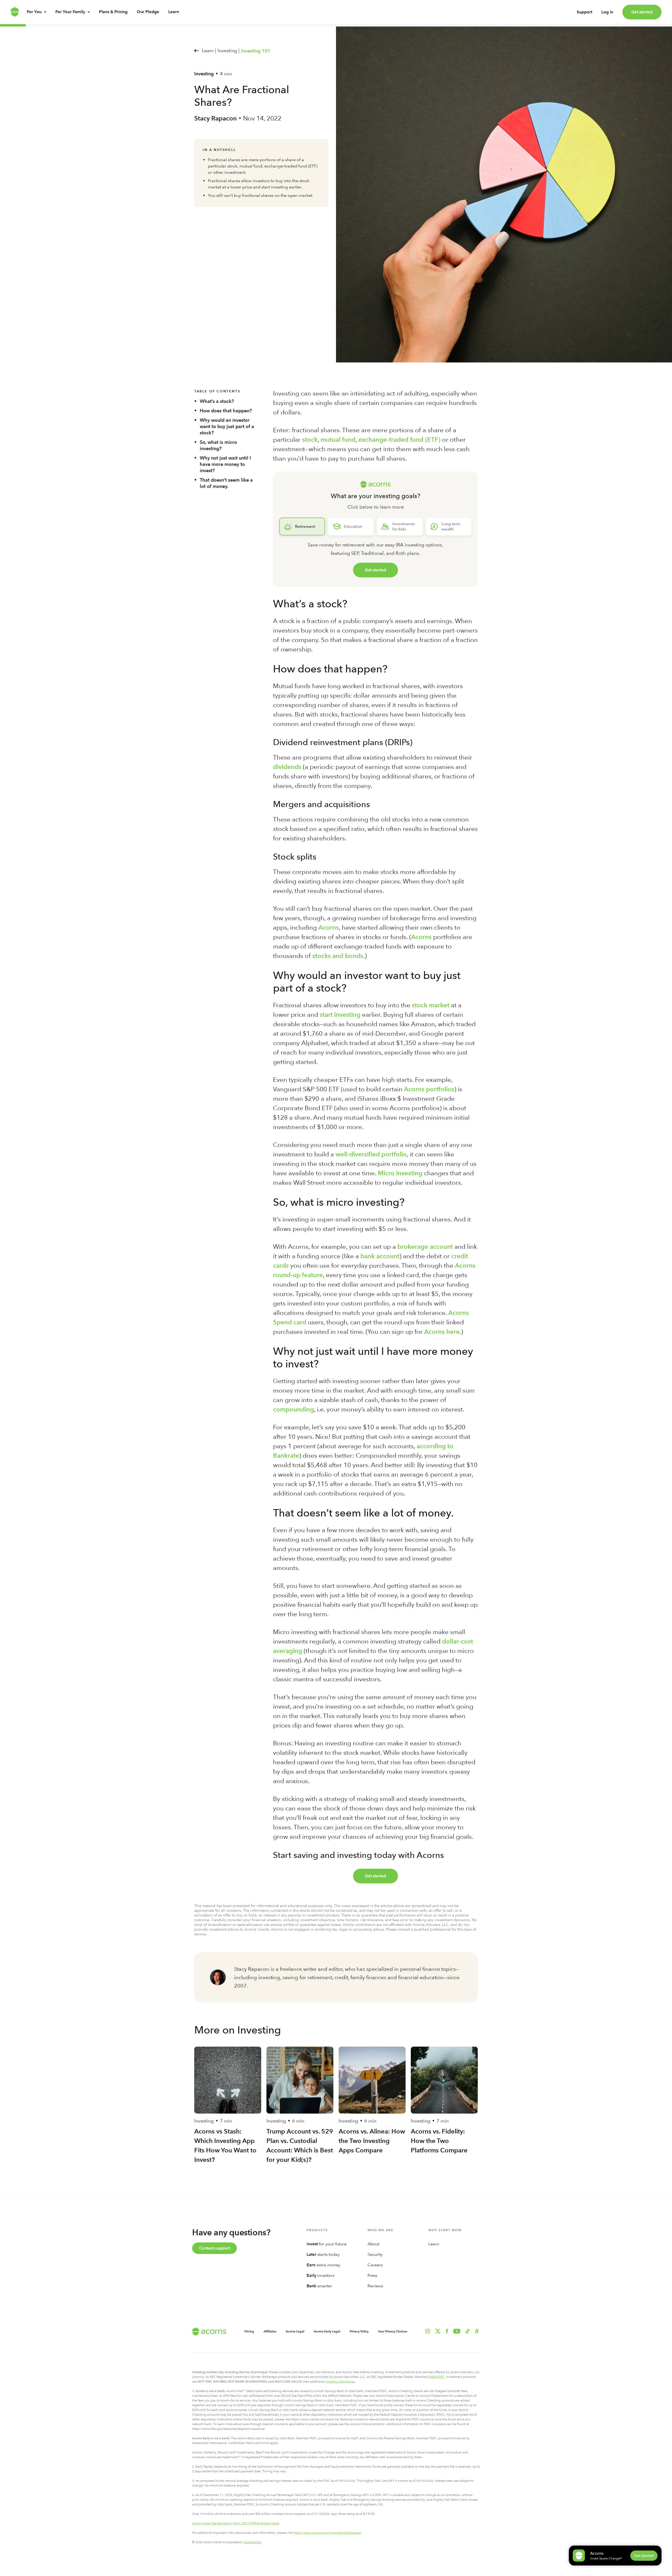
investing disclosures (340, 2382)
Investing (204, 74)
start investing (340, 1015)
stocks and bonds (338, 956)
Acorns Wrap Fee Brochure (211, 2523)
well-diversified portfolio (371, 1154)
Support (584, 12)
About (373, 2244)
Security (375, 2254)
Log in (607, 12)
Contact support (214, 2248)
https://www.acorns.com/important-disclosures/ (327, 2533)
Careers (375, 2265)
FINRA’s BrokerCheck (264, 2523)
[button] (477, 2331)
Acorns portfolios (429, 1089)
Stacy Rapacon (216, 118)
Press (372, 2275)
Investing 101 (256, 51)
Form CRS (240, 2523)
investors (321, 2275)
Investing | (229, 51)
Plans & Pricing (113, 12)
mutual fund (338, 439)
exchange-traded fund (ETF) (399, 439)
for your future (327, 2244)
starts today (323, 2254)
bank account (380, 1256)
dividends (287, 767)
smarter (319, 2286)
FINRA (432, 2377)
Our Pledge (148, 12)
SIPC (441, 2377)
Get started (642, 12)
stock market (431, 1005)
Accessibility (252, 2542)
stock (310, 439)
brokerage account (425, 1247)
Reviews (375, 2286)
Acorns (329, 927)
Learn (174, 12)
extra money (324, 2265)
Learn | (209, 51)
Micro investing (400, 1173)
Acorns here (442, 1332)
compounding (293, 1409)
